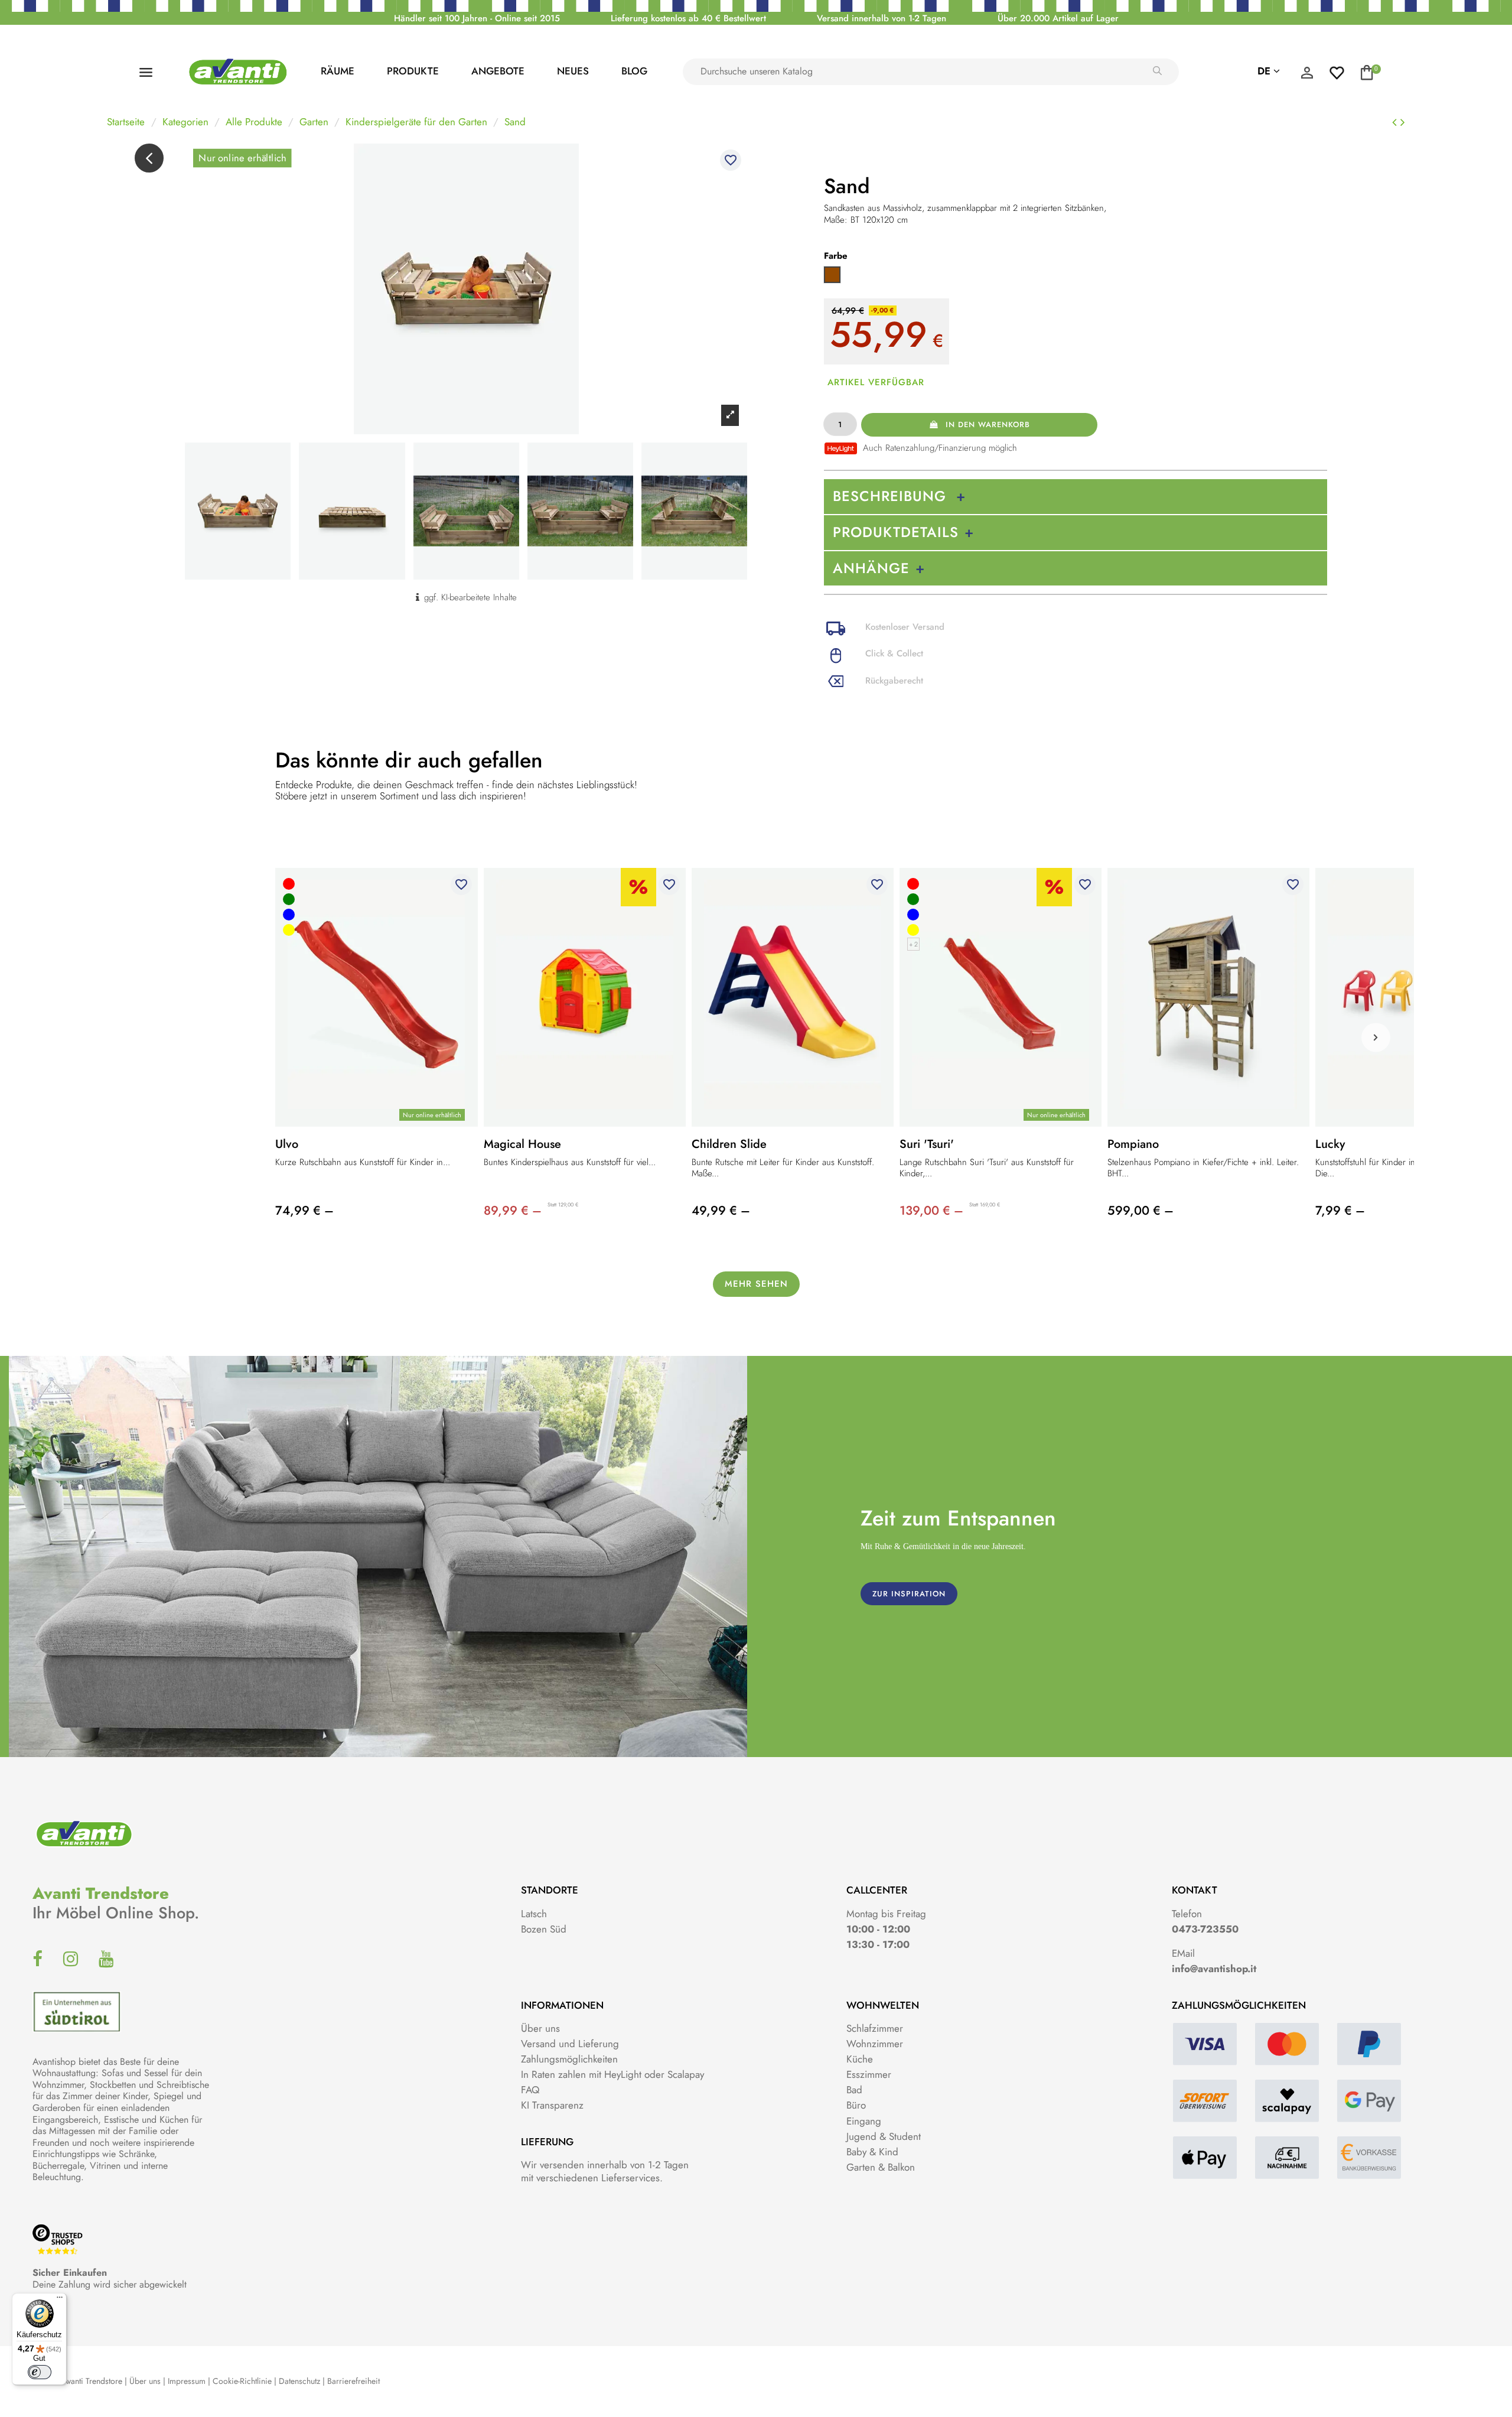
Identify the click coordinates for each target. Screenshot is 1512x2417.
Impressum (187, 2381)
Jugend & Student (884, 2136)
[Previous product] (1396, 122)
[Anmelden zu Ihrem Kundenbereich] (1307, 76)
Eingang (864, 2121)
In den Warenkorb (988, 424)
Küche (860, 2059)
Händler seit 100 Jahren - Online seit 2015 (477, 18)
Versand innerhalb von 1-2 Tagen (882, 18)
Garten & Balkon (881, 2167)
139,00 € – (931, 1211)
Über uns (540, 2028)
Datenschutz (299, 2381)
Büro (856, 2105)
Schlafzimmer (875, 2028)
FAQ (530, 2090)
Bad (854, 2090)
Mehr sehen (756, 1284)
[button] (1376, 1037)
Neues (573, 71)
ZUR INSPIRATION (909, 1594)
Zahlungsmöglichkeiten (569, 2059)
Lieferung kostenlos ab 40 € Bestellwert (688, 18)
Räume (338, 71)
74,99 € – (304, 1211)
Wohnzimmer (875, 2044)
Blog (634, 71)
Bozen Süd (544, 1929)
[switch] (40, 2372)
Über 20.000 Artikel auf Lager (1058, 18)
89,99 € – (513, 1211)
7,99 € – (1340, 1211)
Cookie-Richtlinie (242, 2381)
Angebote (498, 71)
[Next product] (1403, 122)
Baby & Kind (872, 2152)
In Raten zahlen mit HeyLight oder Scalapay (612, 2074)
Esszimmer (869, 2074)
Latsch (534, 1914)
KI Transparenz (552, 2105)
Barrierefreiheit (353, 2381)
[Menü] (60, 2300)
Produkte (413, 71)
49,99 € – (721, 1211)
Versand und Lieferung (570, 2044)
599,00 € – (1140, 1211)
